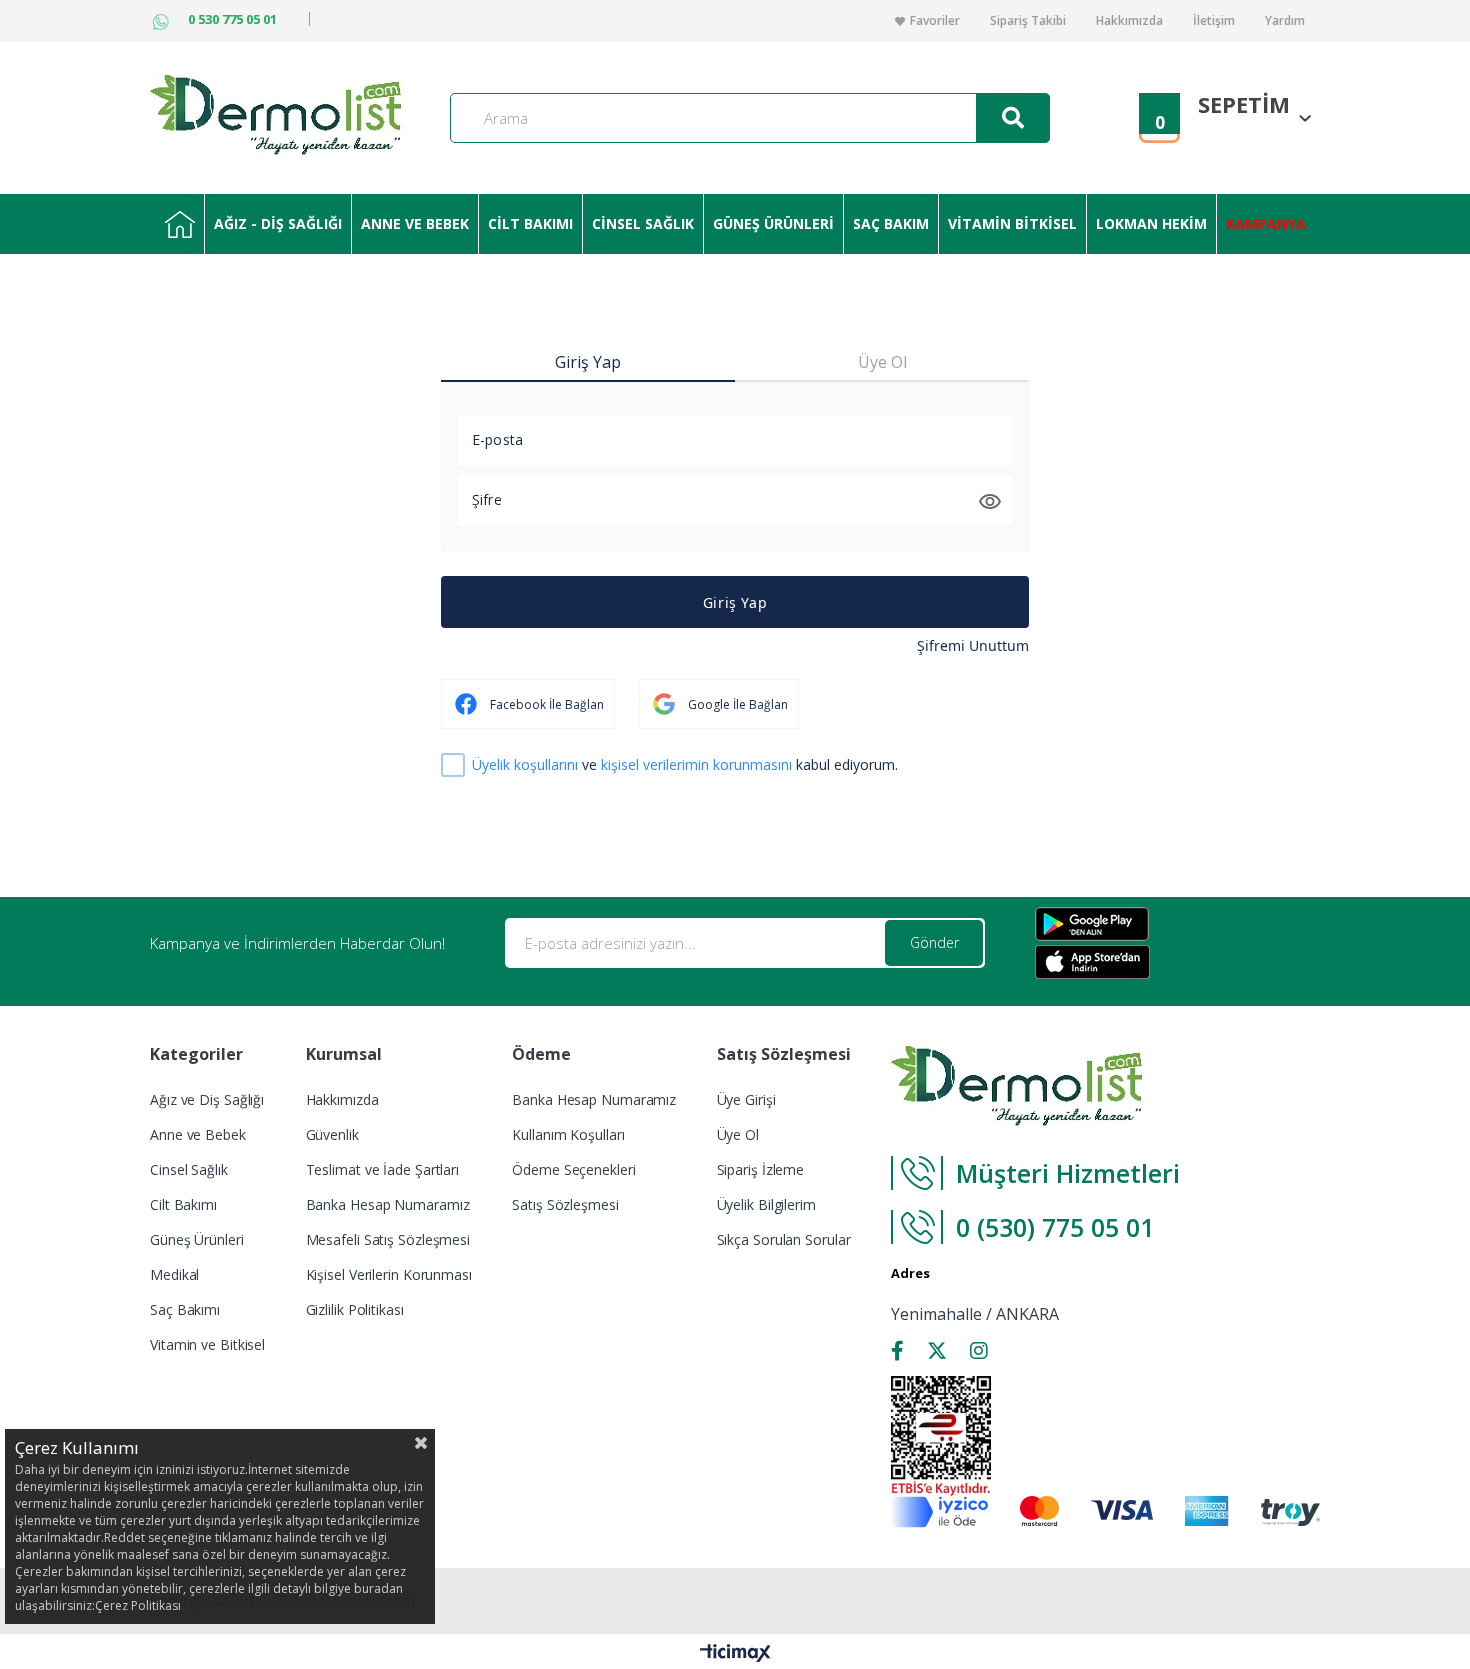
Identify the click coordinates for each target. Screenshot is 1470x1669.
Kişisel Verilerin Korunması (389, 1274)
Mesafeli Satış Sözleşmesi (388, 1239)
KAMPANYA (1266, 223)
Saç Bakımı (185, 1309)
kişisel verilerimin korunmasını (696, 764)
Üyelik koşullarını (525, 764)
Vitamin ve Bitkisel (207, 1344)
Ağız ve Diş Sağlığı (207, 1099)
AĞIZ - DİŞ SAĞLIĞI (278, 223)
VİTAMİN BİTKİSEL (1012, 223)
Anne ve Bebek (198, 1134)
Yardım (1285, 21)
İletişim (1214, 21)
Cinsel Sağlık (189, 1169)
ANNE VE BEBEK (415, 223)
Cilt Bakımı (183, 1204)
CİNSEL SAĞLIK (643, 223)
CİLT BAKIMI (530, 223)
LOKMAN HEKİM (1151, 223)
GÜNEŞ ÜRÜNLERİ (773, 223)
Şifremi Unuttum (973, 645)
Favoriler (935, 21)
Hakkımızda (1129, 21)
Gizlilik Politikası (355, 1309)
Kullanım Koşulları (568, 1134)
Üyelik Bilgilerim (766, 1204)
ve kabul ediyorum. (685, 765)
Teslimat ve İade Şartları (383, 1169)
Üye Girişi (746, 1099)
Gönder (934, 942)
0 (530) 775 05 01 (1058, 1227)
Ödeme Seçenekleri (573, 1169)
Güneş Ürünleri (197, 1239)
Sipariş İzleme (761, 1169)
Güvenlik (332, 1134)
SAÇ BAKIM (891, 223)
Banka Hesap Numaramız (388, 1204)
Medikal (174, 1274)
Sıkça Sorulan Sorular (784, 1239)
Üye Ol (738, 1134)
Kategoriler (180, 224)
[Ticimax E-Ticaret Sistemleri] (735, 1654)
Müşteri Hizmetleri (1068, 1173)
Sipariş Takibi (1028, 21)
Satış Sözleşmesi (565, 1204)
